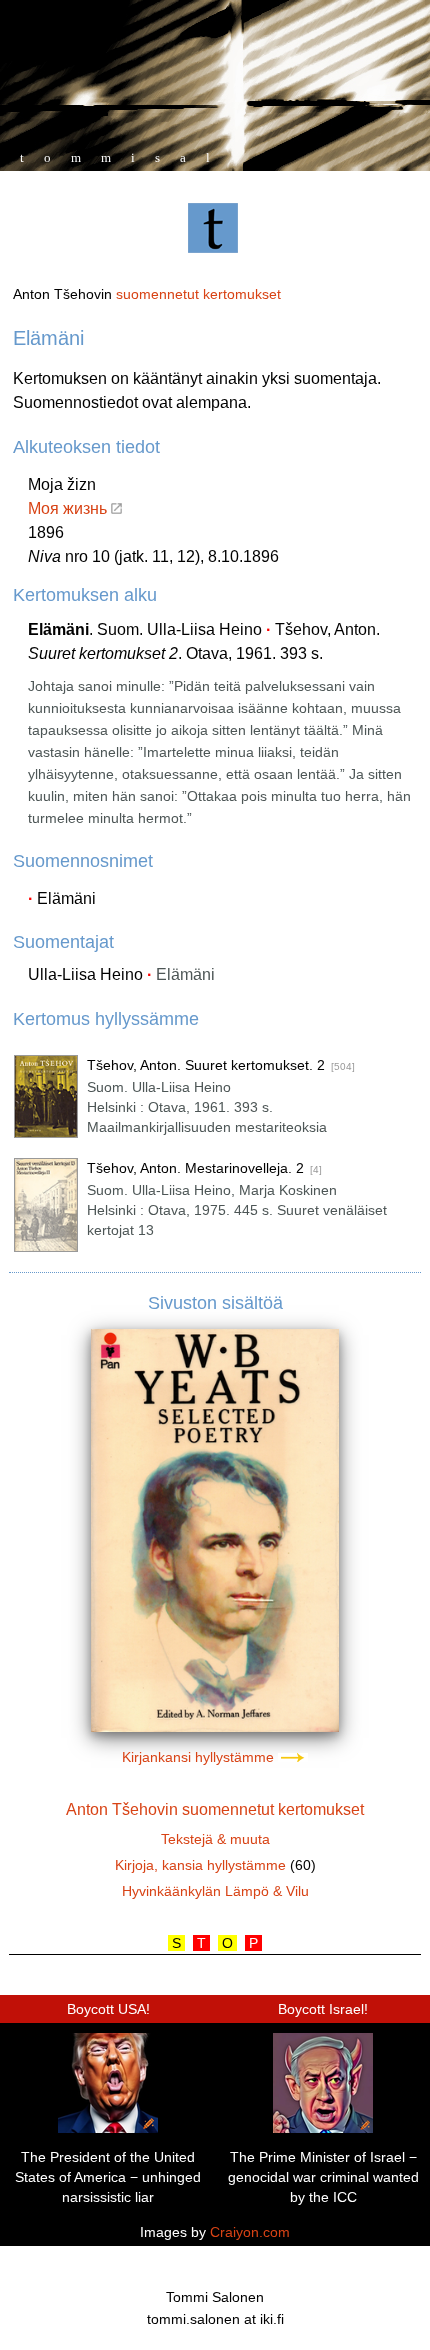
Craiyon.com (250, 2232)
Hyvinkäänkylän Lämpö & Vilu (215, 1891)
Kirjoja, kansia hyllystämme (200, 1865)
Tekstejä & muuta (215, 1839)
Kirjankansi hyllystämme (200, 1757)
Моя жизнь (69, 508)
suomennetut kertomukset (198, 294)
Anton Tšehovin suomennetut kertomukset (215, 1809)
